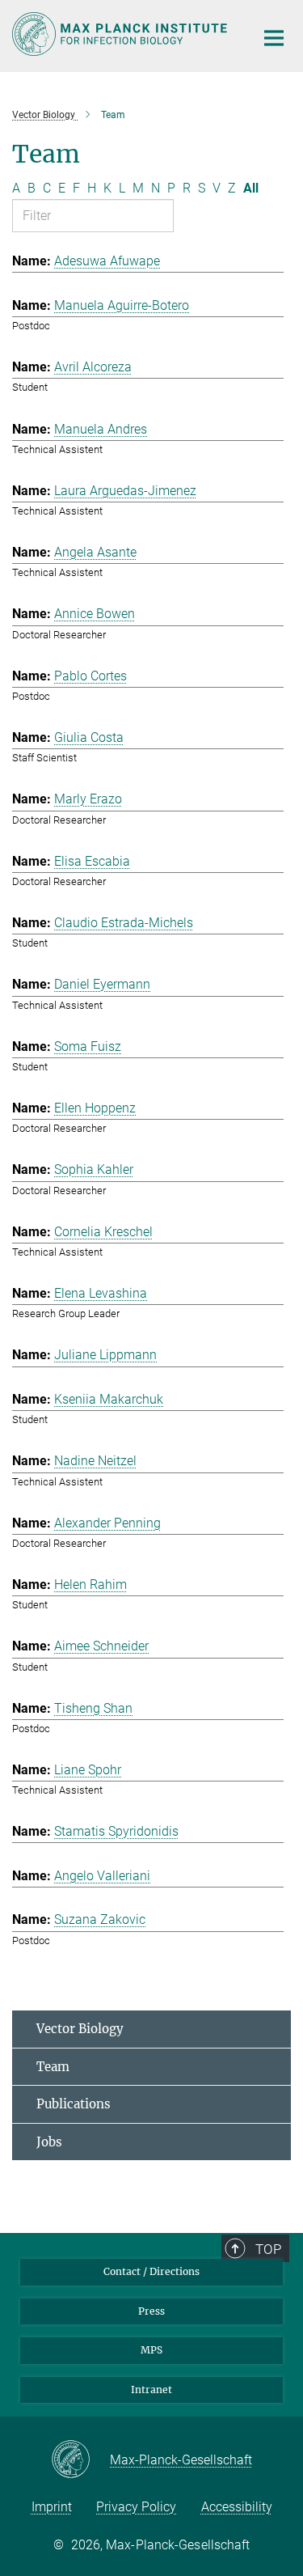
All (251, 188)
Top (268, 2249)
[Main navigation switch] (274, 38)
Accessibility (237, 2507)
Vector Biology (80, 2029)
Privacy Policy (136, 2507)
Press (151, 2311)
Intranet (151, 2390)
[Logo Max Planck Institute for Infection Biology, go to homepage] (121, 34)
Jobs (49, 2142)
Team (53, 2067)
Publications (74, 2104)
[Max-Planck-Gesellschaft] (80, 2460)
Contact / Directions (151, 2271)
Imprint (52, 2507)
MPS (151, 2350)
